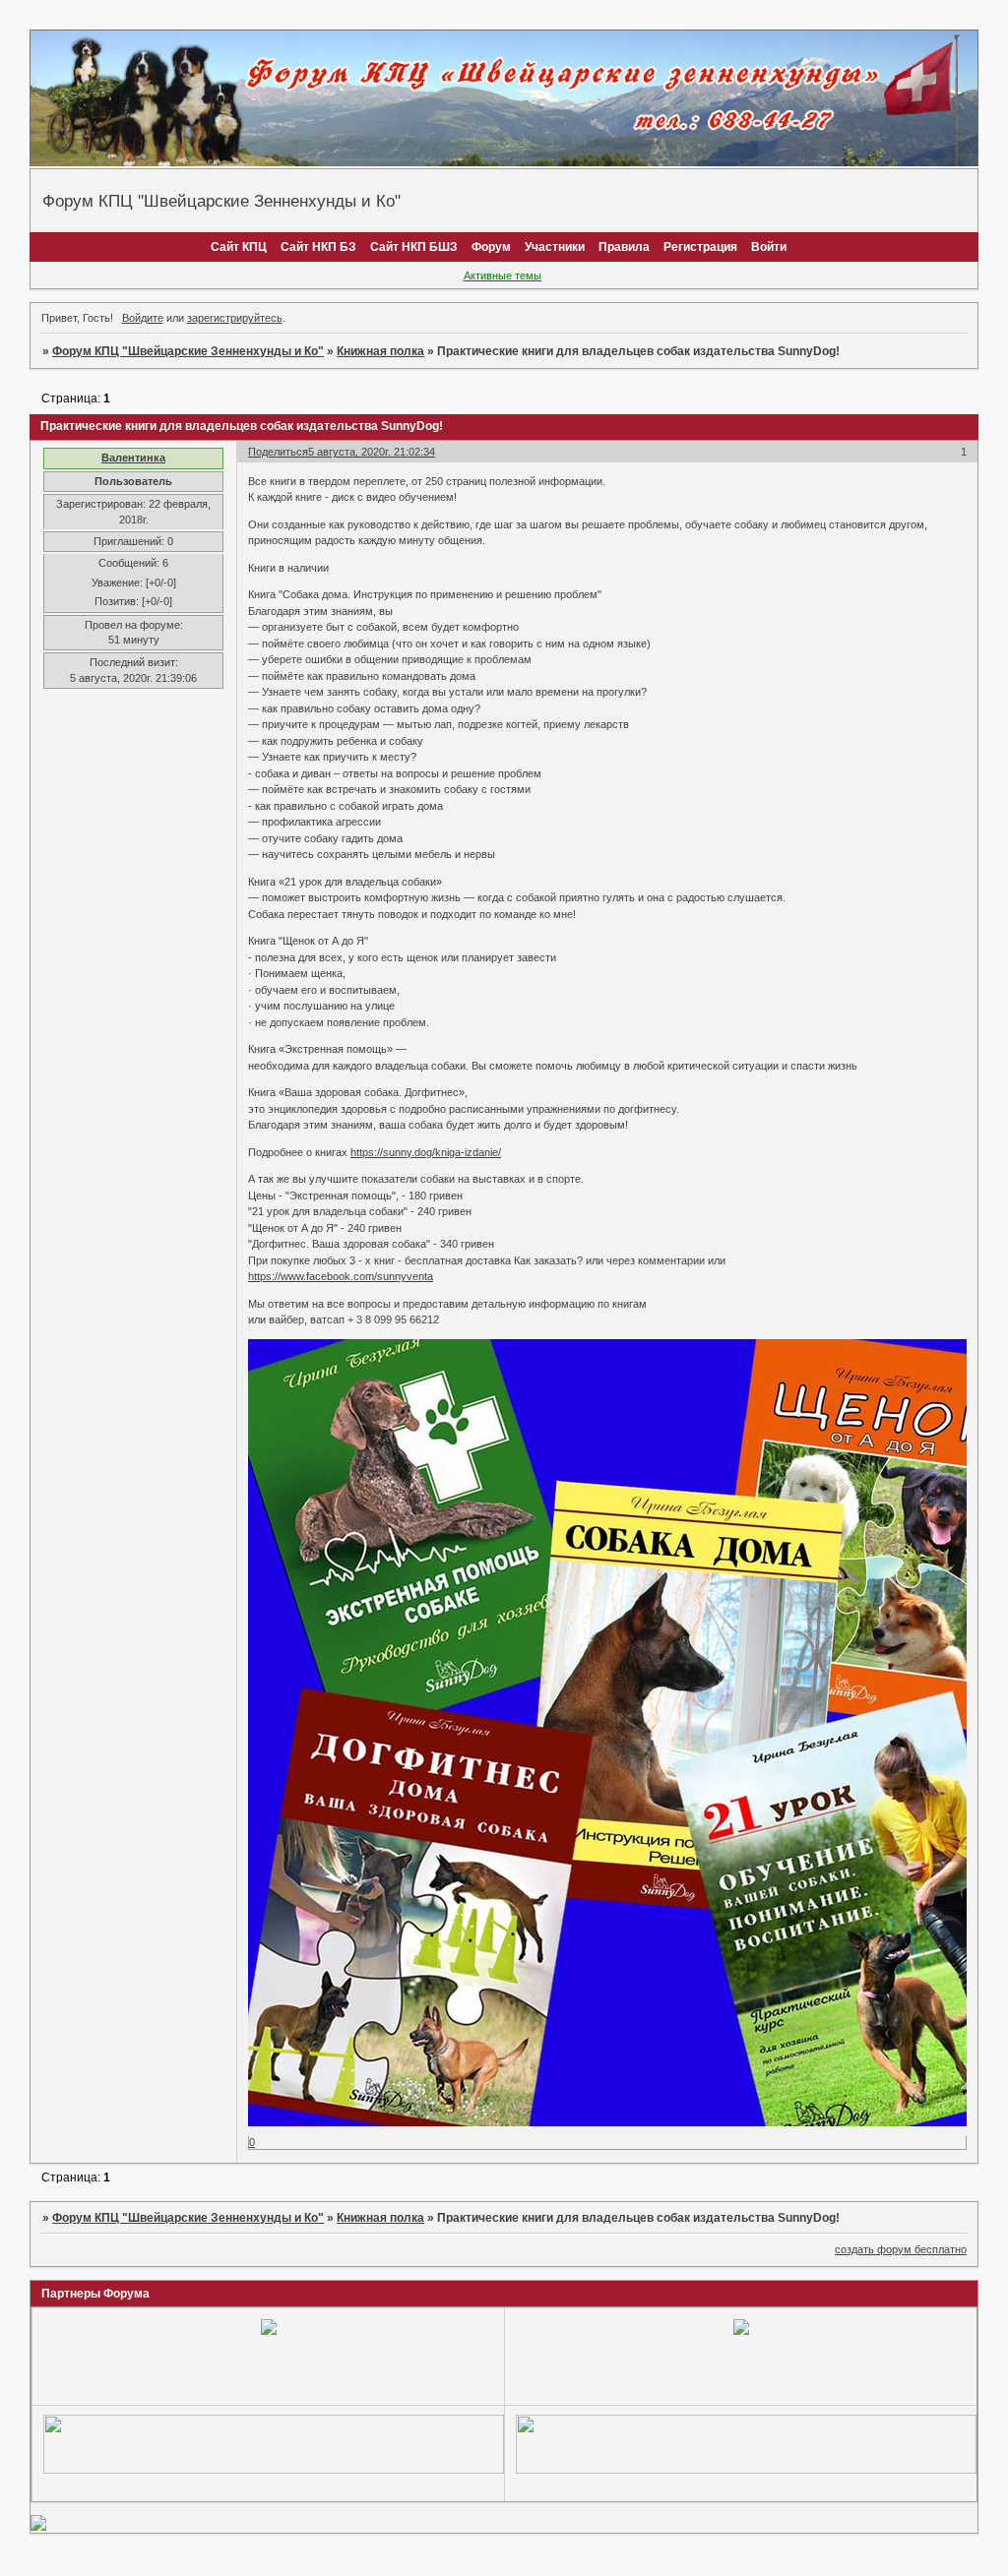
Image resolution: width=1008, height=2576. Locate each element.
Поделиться (278, 452)
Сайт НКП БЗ (318, 247)
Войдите (143, 318)
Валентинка (133, 458)
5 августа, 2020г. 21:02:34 (372, 452)
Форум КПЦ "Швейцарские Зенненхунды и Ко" (188, 351)
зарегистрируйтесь (235, 318)
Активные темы (503, 276)
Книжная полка (380, 351)
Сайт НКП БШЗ (414, 247)
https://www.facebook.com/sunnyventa (341, 1276)
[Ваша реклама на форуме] (274, 2470)
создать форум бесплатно (901, 2249)
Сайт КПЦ (239, 247)
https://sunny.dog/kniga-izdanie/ (426, 1152)
